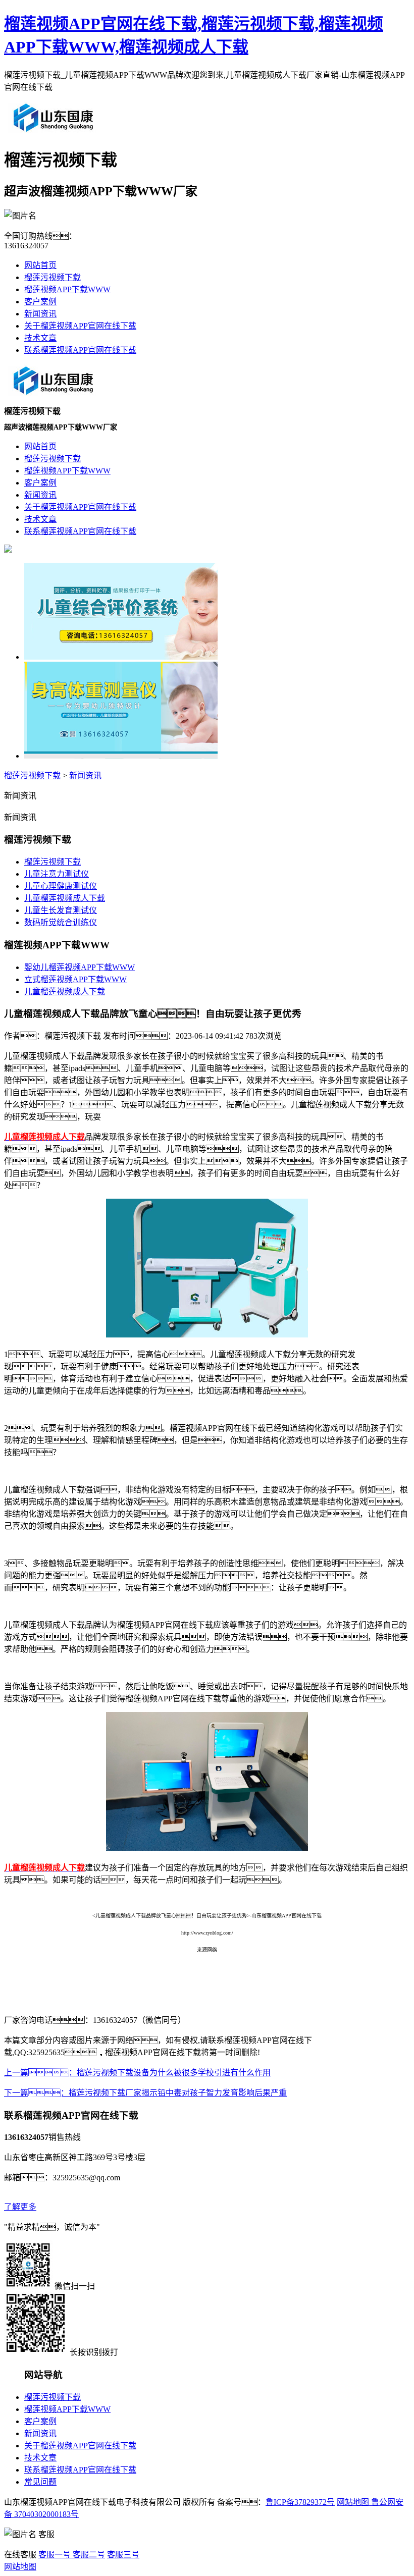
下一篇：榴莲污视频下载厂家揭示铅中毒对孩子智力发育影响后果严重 (145, 2093)
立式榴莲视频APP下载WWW (75, 979)
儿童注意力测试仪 (57, 874)
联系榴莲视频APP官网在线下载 (80, 350)
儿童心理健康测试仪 (61, 886)
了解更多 (20, 2207)
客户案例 (40, 302)
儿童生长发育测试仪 (61, 910)
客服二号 (88, 2555)
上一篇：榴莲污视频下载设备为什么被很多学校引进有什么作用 (137, 2073)
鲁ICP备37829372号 (300, 2502)
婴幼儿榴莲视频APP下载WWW (80, 967)
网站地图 (353, 2502)
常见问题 (40, 2482)
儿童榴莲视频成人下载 (65, 898)
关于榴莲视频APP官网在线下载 (80, 326)
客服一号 (55, 2555)
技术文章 (40, 338)
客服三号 (123, 2555)
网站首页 (40, 265)
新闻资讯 (40, 314)
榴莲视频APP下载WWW (67, 289)
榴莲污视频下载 (53, 277)
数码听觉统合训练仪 (61, 922)
